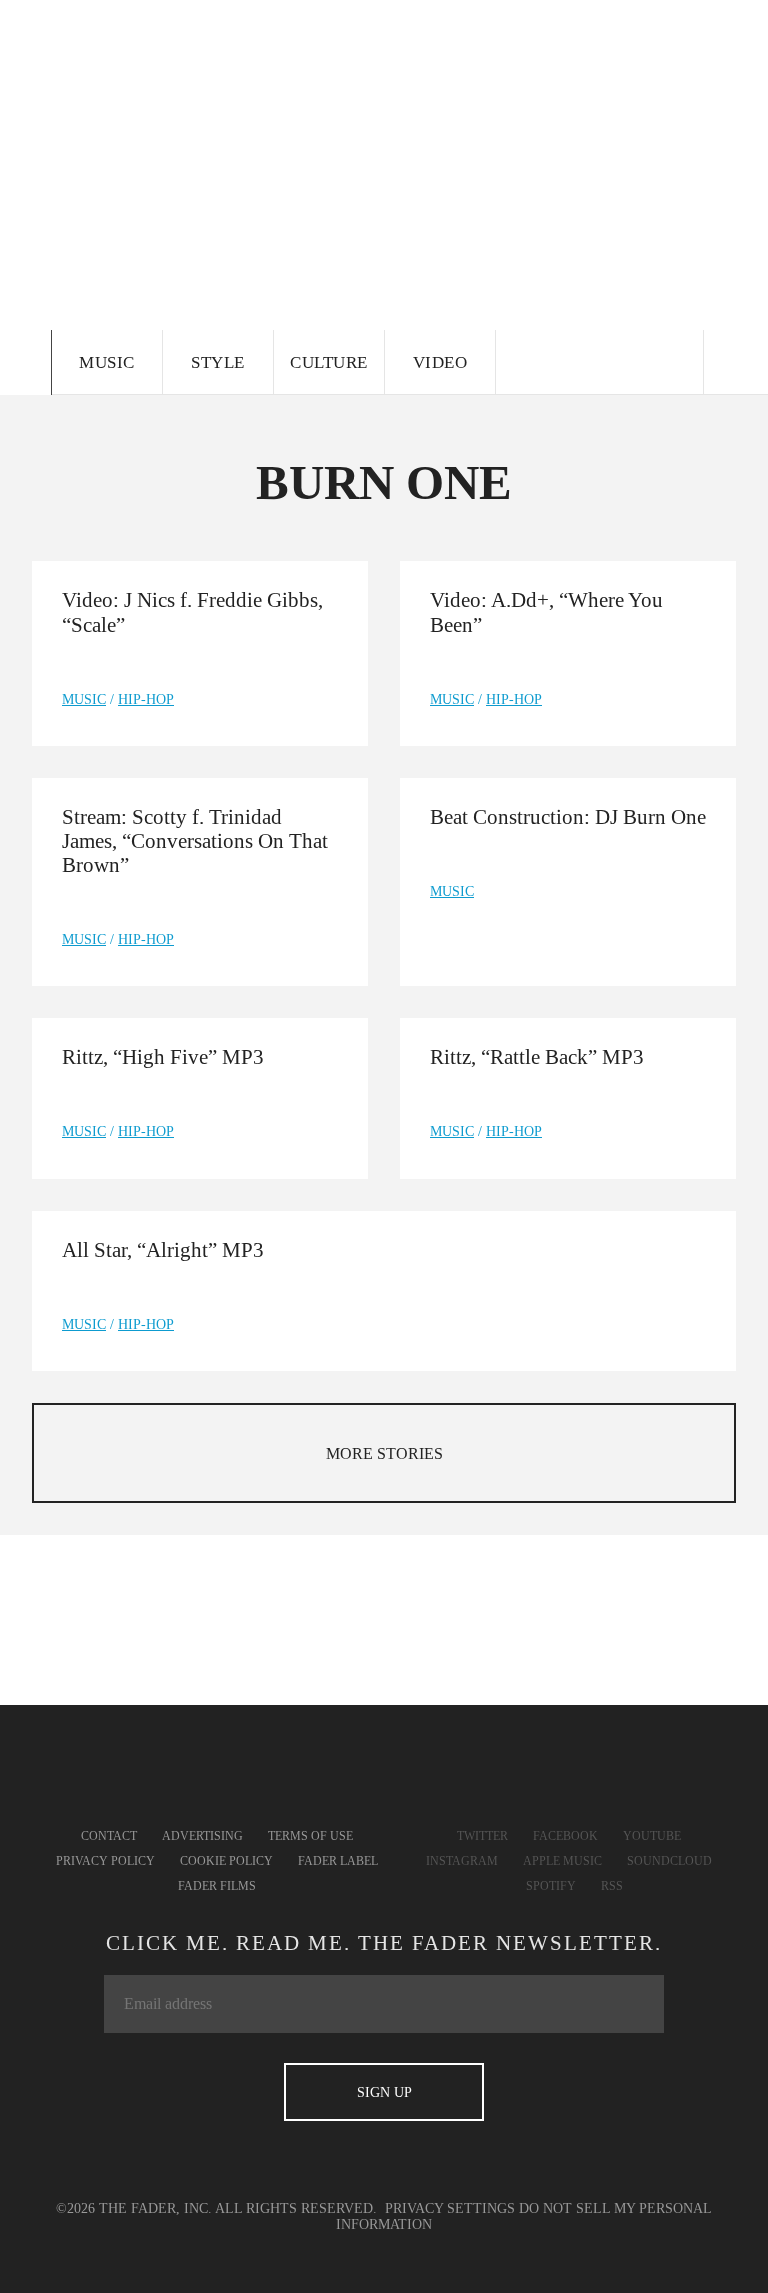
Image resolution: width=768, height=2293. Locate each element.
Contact (109, 1836)
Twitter (482, 1836)
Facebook (565, 1836)
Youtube (652, 1836)
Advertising (202, 1836)
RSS (612, 1886)
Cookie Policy (226, 1861)
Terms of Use (310, 1836)
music (84, 699)
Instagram (462, 1861)
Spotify (551, 1886)
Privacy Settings (450, 2208)
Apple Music (562, 1861)
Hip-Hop (146, 699)
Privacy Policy (105, 1861)
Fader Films (217, 1886)
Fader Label (338, 1861)
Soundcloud (669, 1861)
